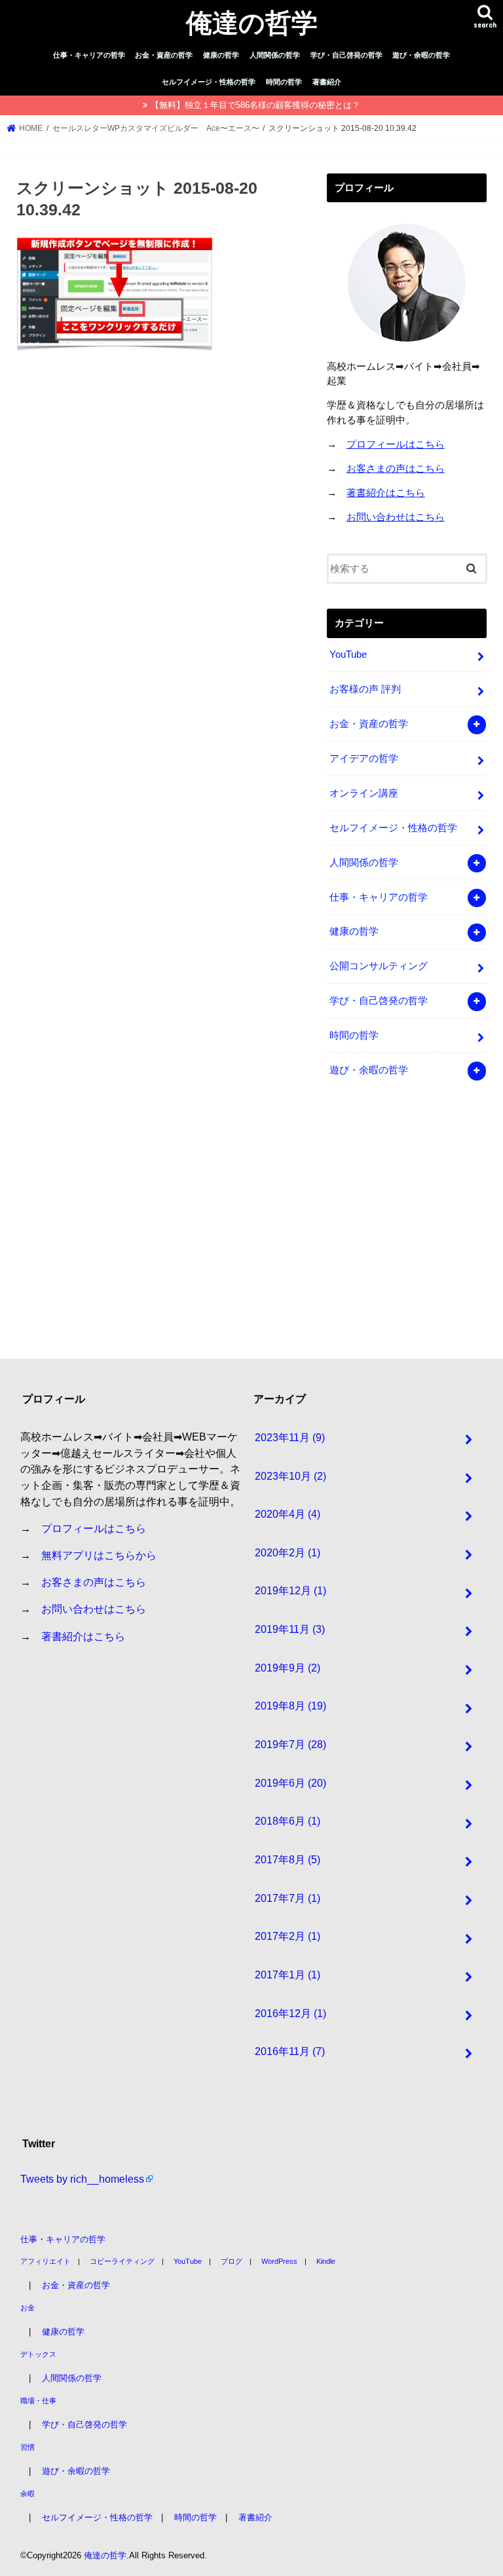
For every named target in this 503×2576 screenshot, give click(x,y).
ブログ (232, 2261)
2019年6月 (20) (290, 1783)
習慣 (28, 2447)
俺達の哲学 (252, 22)
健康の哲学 (221, 55)
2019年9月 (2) (288, 1668)
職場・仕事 (38, 2401)
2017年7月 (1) (288, 1898)
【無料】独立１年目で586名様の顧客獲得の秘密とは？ (255, 105)
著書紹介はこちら (386, 493)
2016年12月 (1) (290, 2013)
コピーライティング (122, 2261)
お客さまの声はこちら (396, 469)
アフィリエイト (46, 2261)
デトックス (38, 2354)
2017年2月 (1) (288, 1936)
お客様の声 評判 (365, 689)
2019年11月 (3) (290, 1629)
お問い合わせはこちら (396, 517)
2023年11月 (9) (290, 1437)
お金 (28, 2308)
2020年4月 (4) (288, 1514)
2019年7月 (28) (290, 1744)
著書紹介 (327, 82)
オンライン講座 (364, 793)
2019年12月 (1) (290, 1590)
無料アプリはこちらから (99, 1555)
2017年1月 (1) (288, 1975)
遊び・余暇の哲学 (421, 55)
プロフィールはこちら (396, 444)
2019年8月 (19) (290, 1706)
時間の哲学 (284, 82)
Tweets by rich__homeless (82, 2179)
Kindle (326, 2261)
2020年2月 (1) (288, 1552)
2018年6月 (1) (288, 1821)
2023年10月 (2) (290, 1476)
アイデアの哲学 (364, 759)
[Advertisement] (415, 1227)
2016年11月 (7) (290, 2051)
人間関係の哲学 (275, 55)
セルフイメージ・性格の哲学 (209, 82)
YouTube (348, 654)
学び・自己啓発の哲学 (346, 55)
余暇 (28, 2494)
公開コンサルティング (379, 966)
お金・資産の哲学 (164, 55)
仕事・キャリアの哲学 (89, 55)
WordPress (279, 2261)
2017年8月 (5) (288, 1859)
